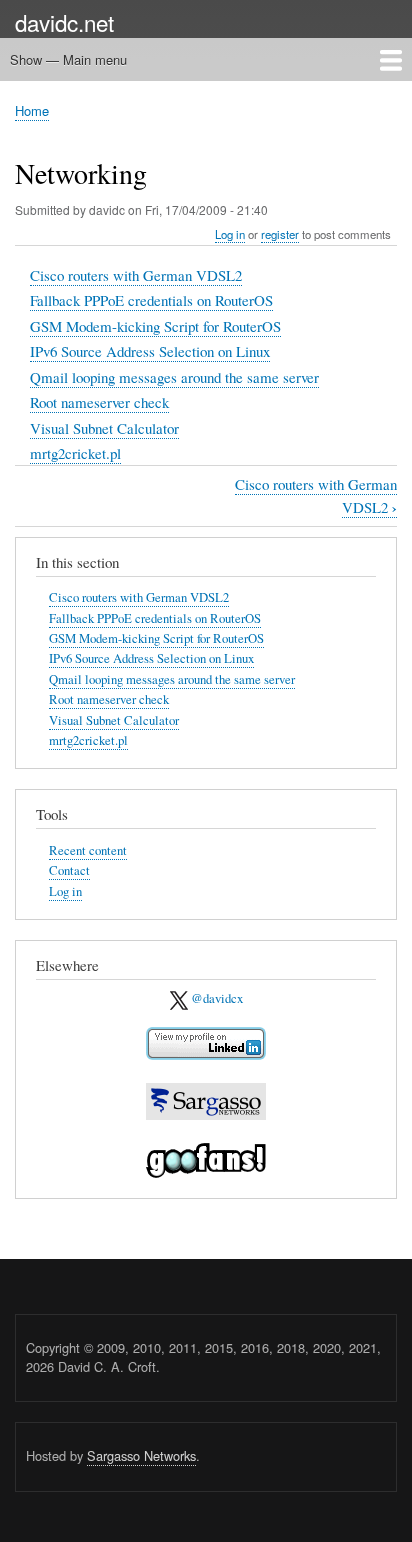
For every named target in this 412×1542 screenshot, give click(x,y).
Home (32, 110)
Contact (69, 870)
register (280, 234)
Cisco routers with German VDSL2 (136, 275)
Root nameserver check (99, 402)
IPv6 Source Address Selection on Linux (150, 351)
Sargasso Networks (141, 1455)
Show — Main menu (68, 59)
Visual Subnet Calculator (104, 428)
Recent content (88, 850)
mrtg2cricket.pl (75, 453)
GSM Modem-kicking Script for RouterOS (155, 326)
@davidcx (215, 998)
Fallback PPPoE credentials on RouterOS (151, 300)
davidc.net (64, 22)
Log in (230, 234)
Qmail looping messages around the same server (174, 377)
